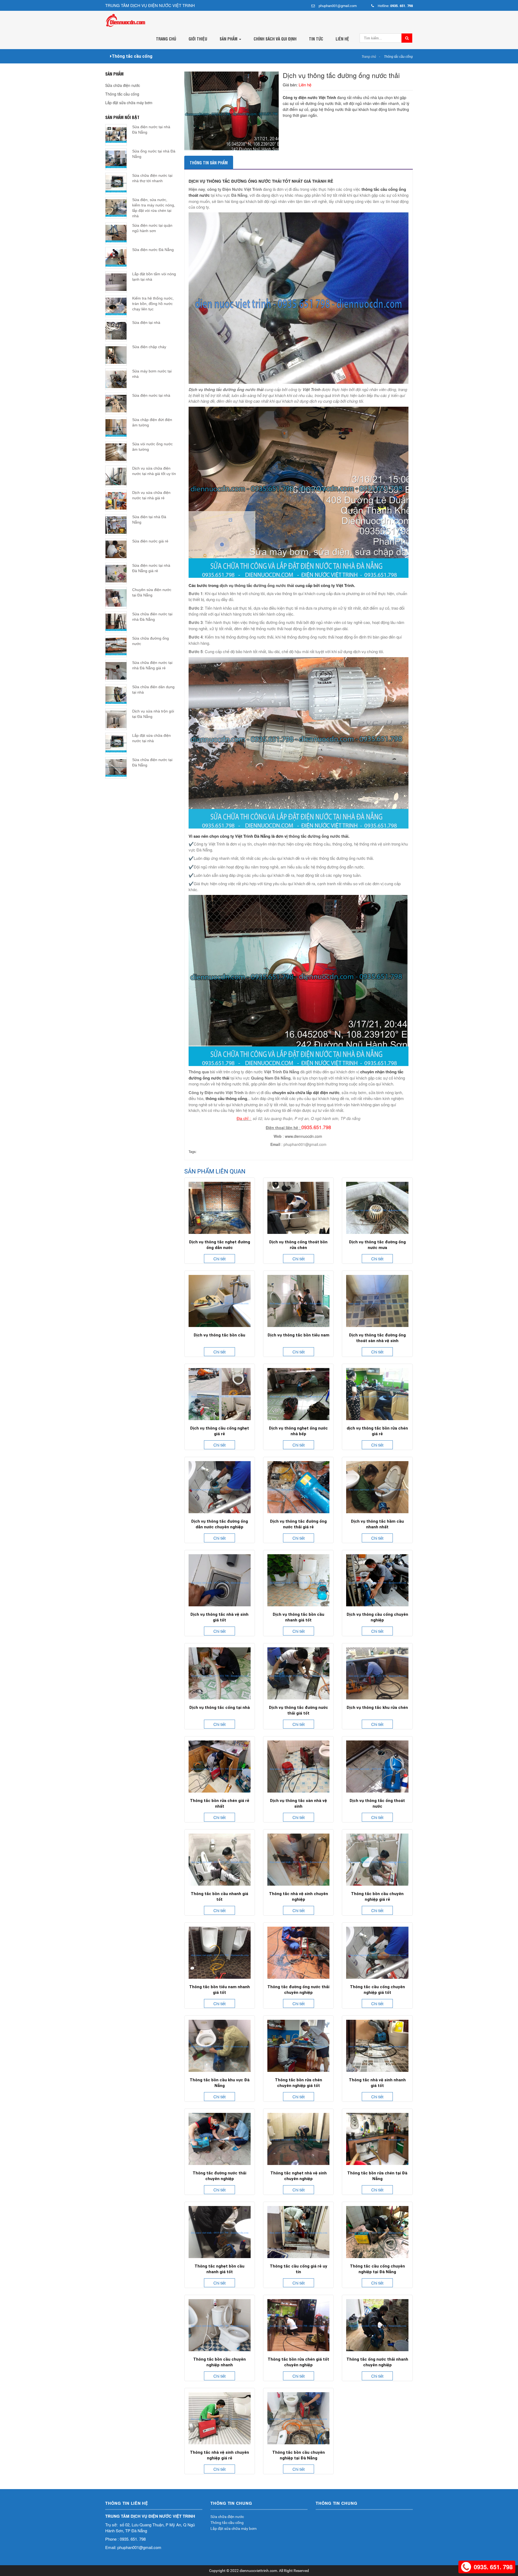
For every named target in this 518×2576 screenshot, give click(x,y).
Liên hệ (342, 39)
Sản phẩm (229, 39)
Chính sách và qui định (275, 39)
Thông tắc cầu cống (398, 57)
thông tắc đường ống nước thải (318, 836)
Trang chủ (166, 39)
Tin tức (316, 39)
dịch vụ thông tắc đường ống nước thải (257, 585)
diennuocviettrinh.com (258, 2571)
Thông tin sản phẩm (209, 163)
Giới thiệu (198, 39)
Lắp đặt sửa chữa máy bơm (129, 103)
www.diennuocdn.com (304, 1136)
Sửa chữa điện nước (123, 85)
